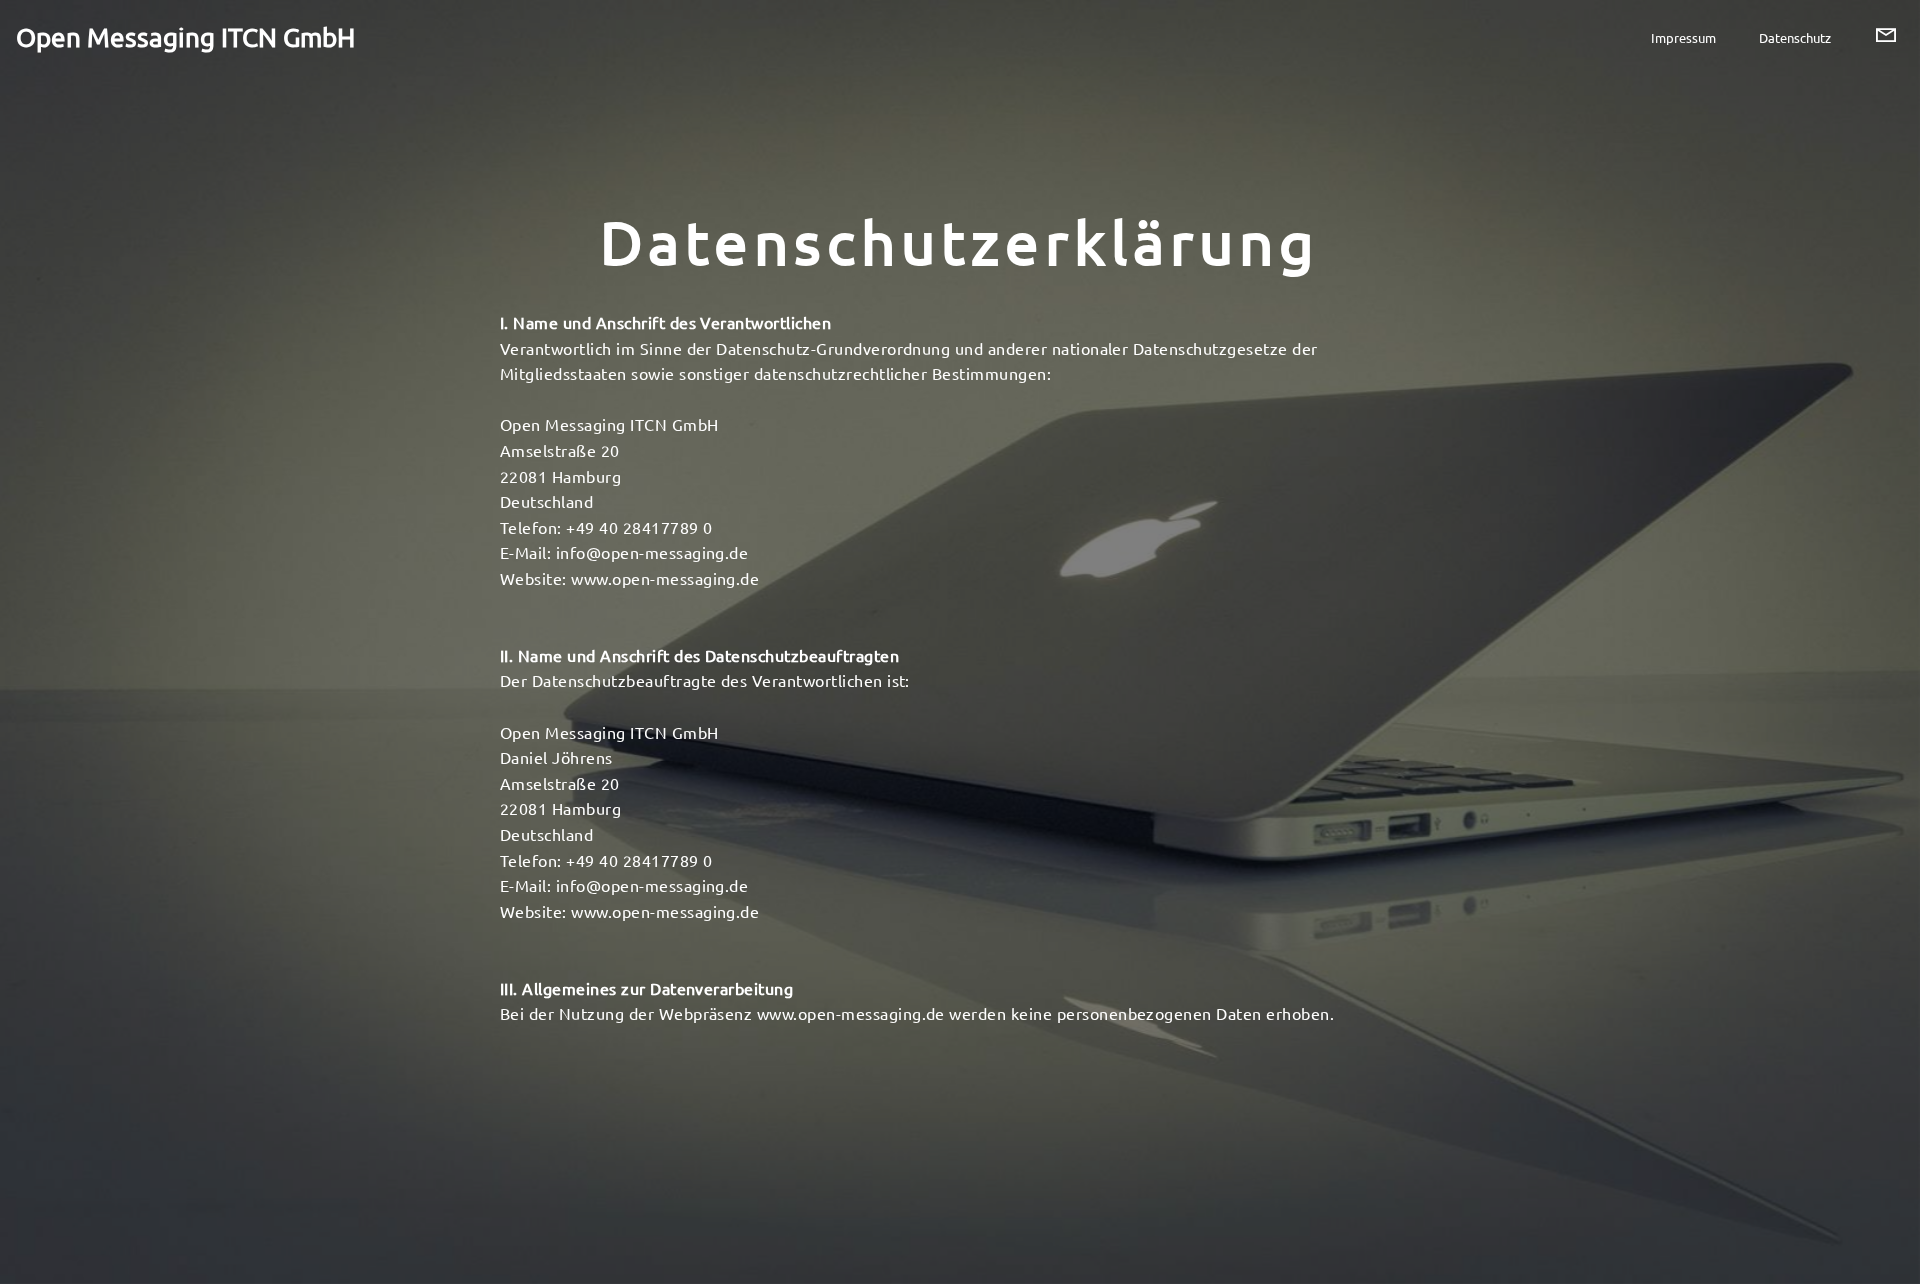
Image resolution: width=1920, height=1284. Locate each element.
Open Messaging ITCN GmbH (185, 37)
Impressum (1683, 37)
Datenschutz (1795, 37)
